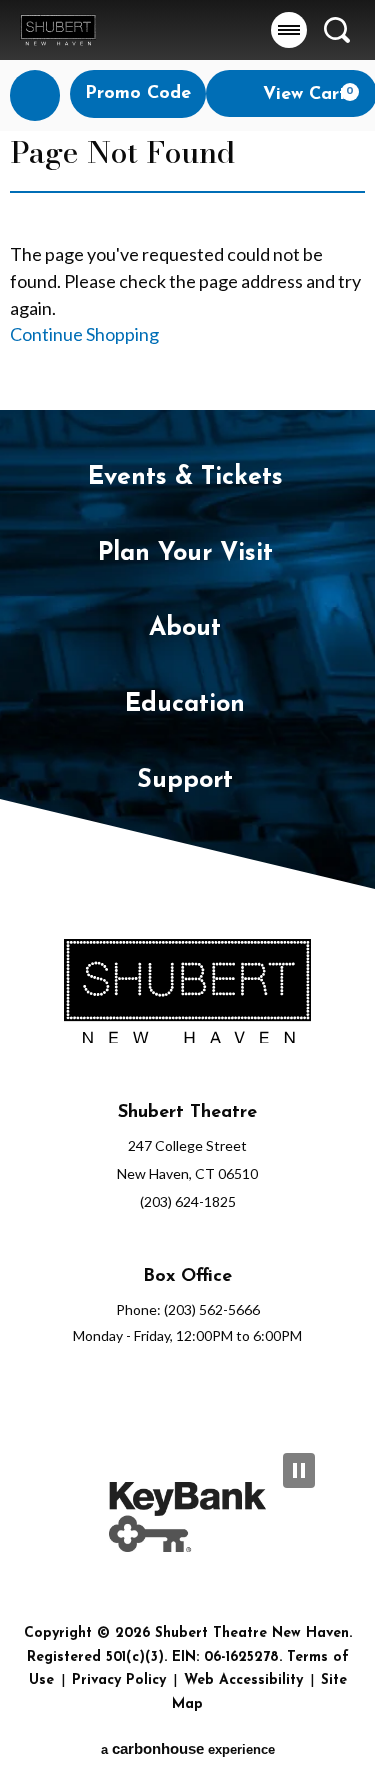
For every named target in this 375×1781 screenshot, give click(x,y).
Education (185, 704)
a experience (188, 1748)
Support (185, 780)
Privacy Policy (119, 1680)
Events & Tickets (185, 477)
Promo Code (138, 94)
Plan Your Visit (185, 553)
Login (35, 95)
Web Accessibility (243, 1680)
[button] (289, 30)
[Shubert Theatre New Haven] (58, 29)
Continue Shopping (84, 334)
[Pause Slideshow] (299, 1470)
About (185, 628)
